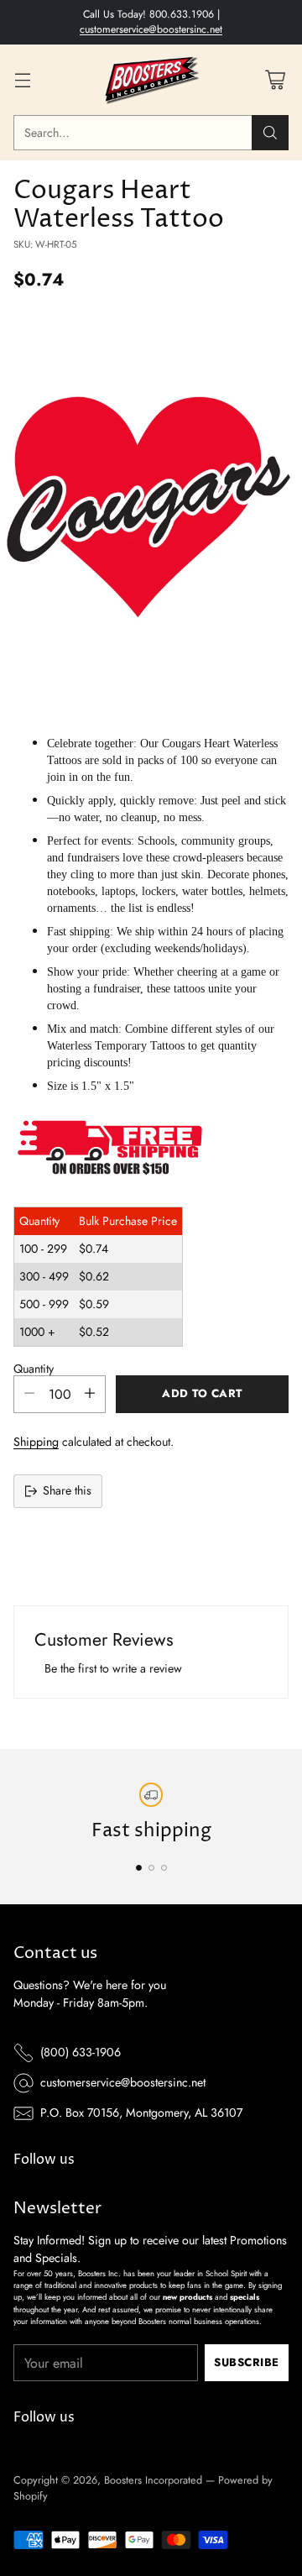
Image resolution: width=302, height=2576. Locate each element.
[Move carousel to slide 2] (151, 1868)
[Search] (270, 133)
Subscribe (247, 2362)
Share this (67, 1490)
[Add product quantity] (90, 1394)
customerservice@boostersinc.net (151, 29)
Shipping (36, 1442)
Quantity (34, 1369)
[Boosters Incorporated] (151, 80)
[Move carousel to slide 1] (139, 1868)
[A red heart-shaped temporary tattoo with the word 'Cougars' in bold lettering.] (151, 510)
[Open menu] (22, 79)
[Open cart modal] (275, 79)
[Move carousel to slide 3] (164, 1868)
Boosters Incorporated (153, 2480)
